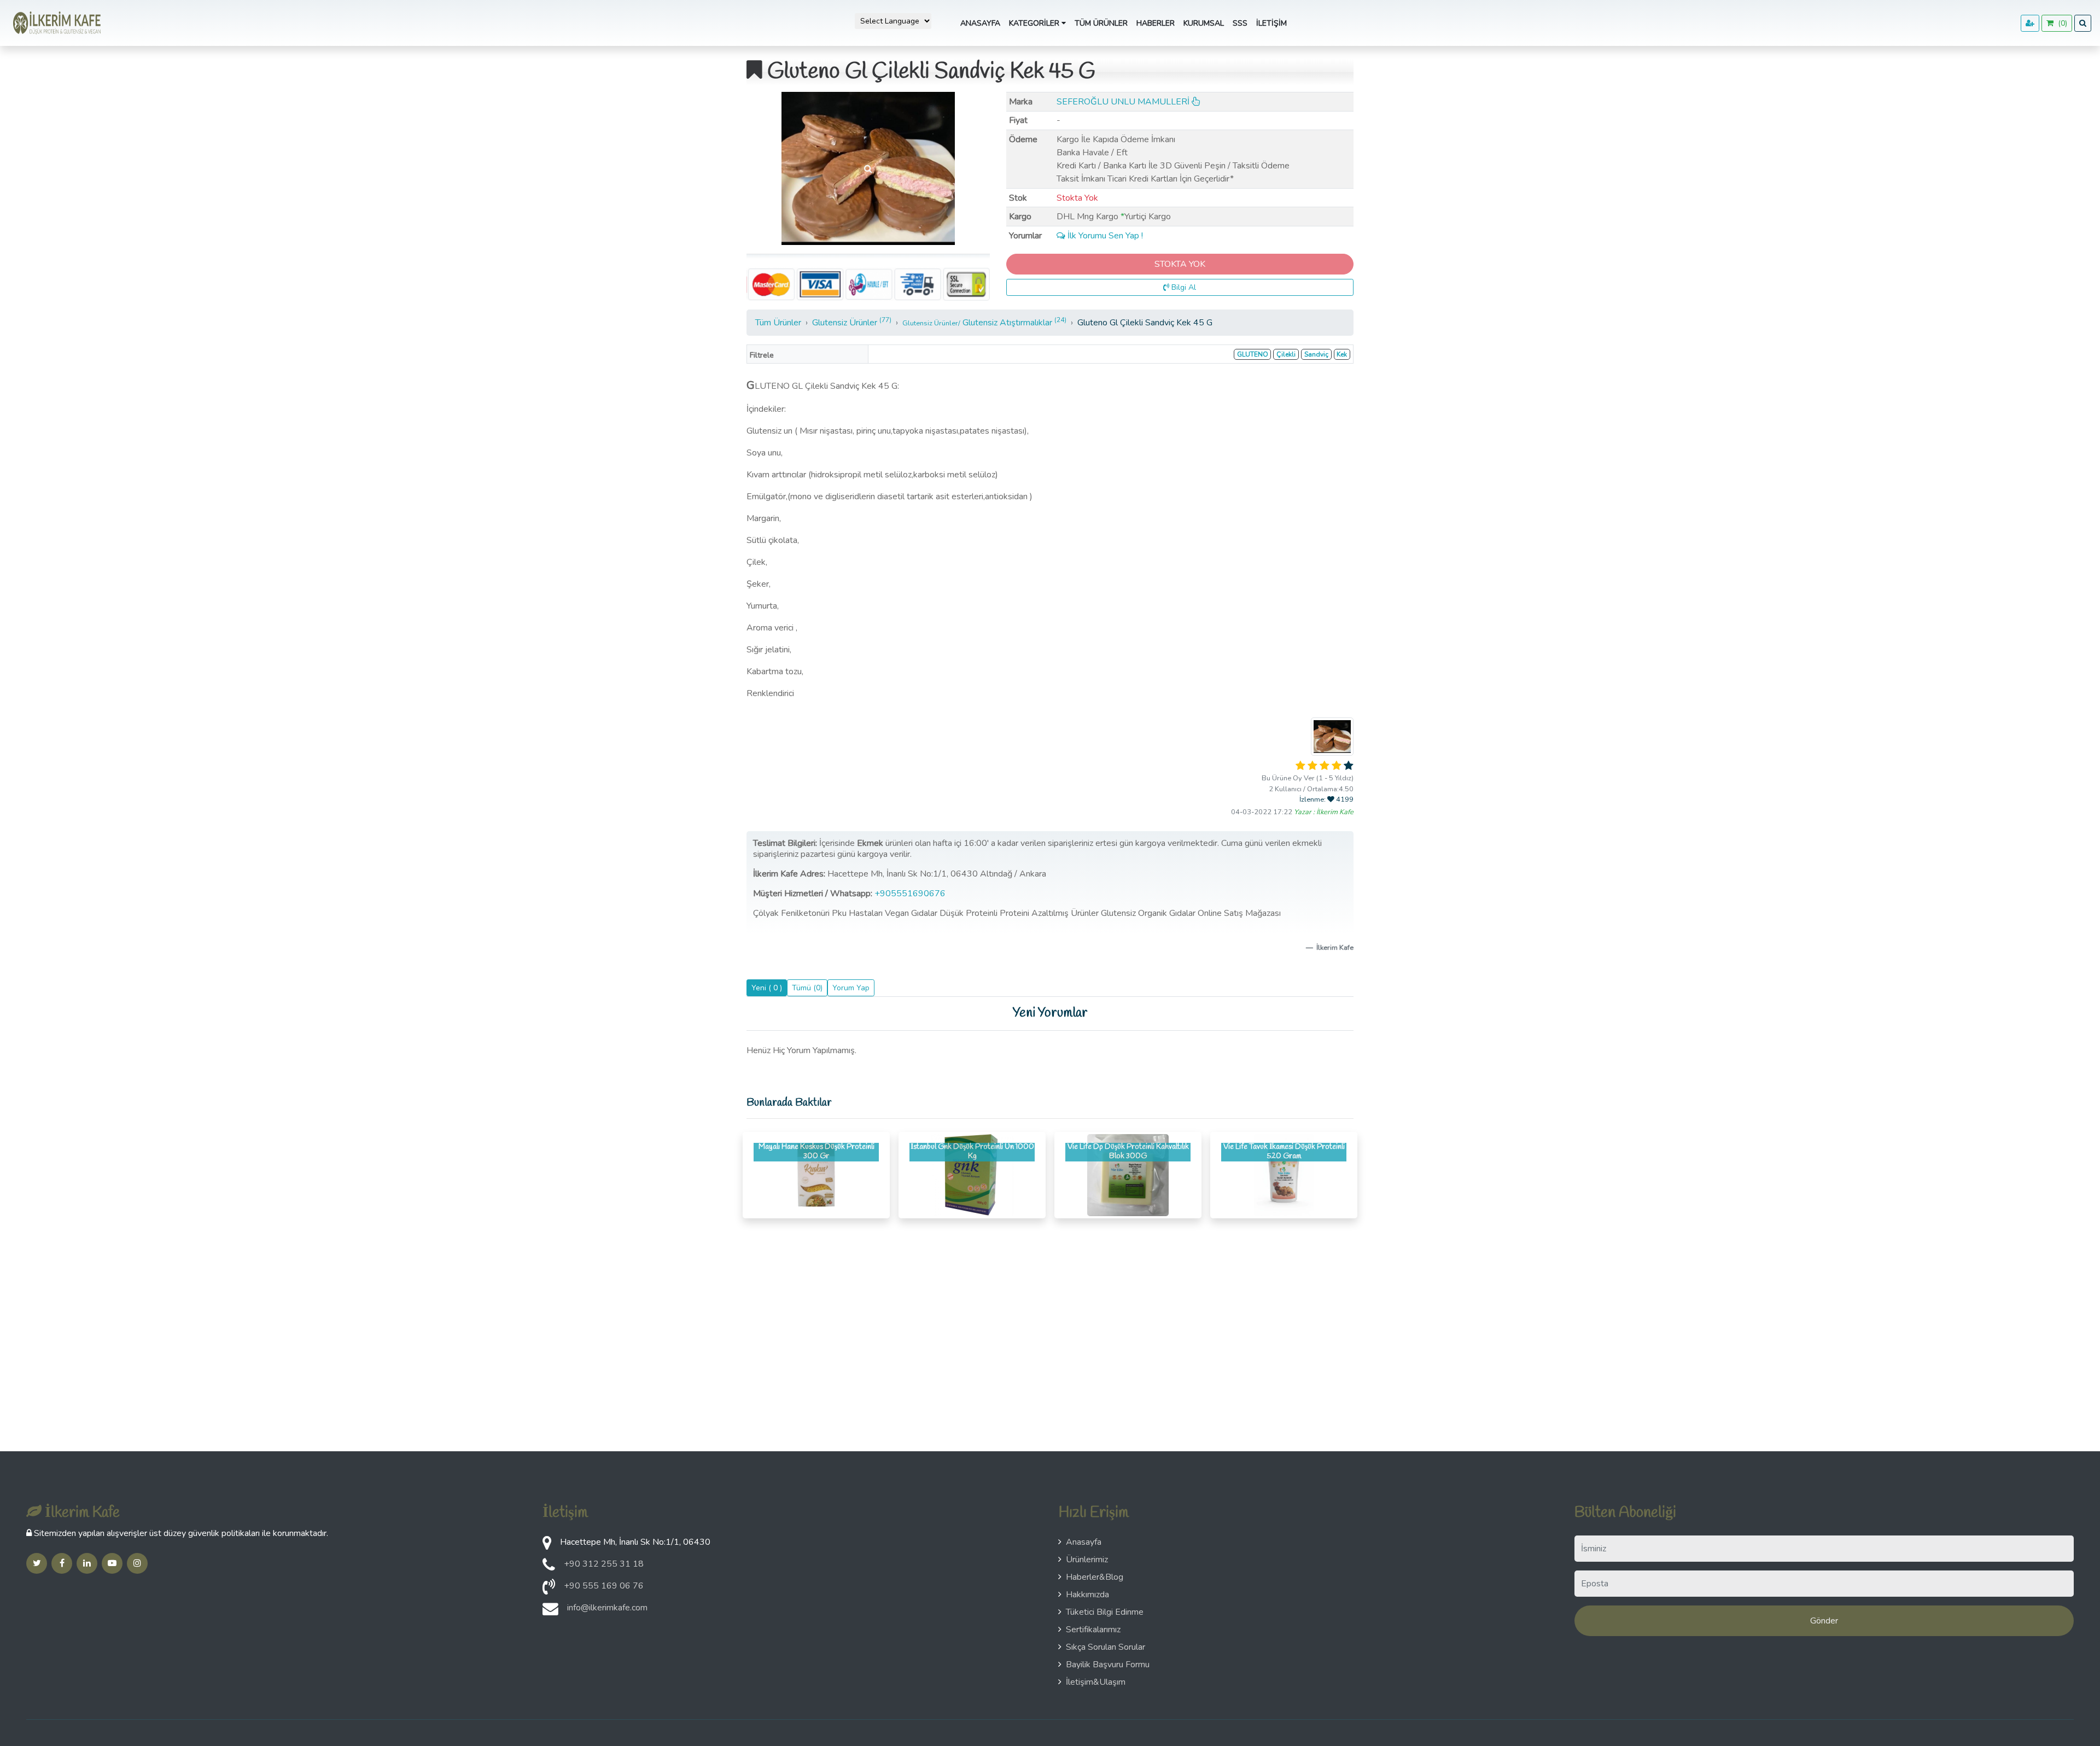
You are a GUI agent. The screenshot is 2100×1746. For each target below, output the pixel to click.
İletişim (1271, 23)
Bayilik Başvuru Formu (1108, 1665)
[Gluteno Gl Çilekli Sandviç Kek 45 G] (868, 168)
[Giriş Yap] (2030, 23)
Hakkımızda (1087, 1595)
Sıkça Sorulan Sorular (1106, 1647)
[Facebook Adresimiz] (62, 1563)
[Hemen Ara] (549, 1590)
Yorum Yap (851, 988)
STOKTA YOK (1180, 264)
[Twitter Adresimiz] (37, 1563)
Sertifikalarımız (1093, 1630)
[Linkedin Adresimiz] (87, 1563)
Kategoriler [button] (1035, 23)
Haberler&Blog (1095, 1577)
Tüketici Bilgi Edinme (1105, 1612)
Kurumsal (1204, 23)
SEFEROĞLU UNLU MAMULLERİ (1124, 102)
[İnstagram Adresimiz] (137, 1563)
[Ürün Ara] (2083, 23)
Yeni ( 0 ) (767, 988)
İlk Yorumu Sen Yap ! (1104, 236)
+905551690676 (911, 894)
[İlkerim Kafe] (55, 23)
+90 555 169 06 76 (604, 1586)
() (2060, 23)
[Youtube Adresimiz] (112, 1563)
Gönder (1824, 1621)
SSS (1240, 23)
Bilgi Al (1183, 287)
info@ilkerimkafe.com (607, 1608)
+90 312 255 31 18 (604, 1564)
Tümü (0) (807, 988)
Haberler (1156, 23)
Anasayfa (980, 23)
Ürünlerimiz (1087, 1560)
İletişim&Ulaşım (1096, 1682)
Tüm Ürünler (1101, 23)
